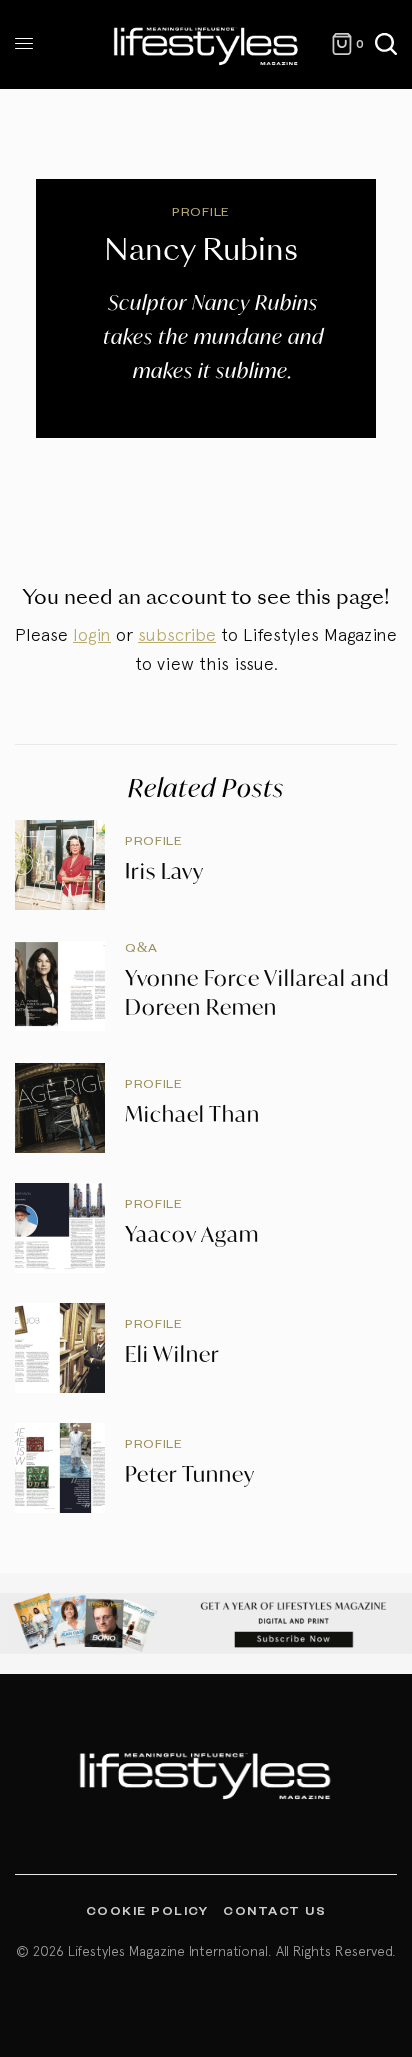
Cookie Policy (147, 1910)
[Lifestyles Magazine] (206, 44)
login (92, 634)
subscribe (177, 634)
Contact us (274, 1910)
